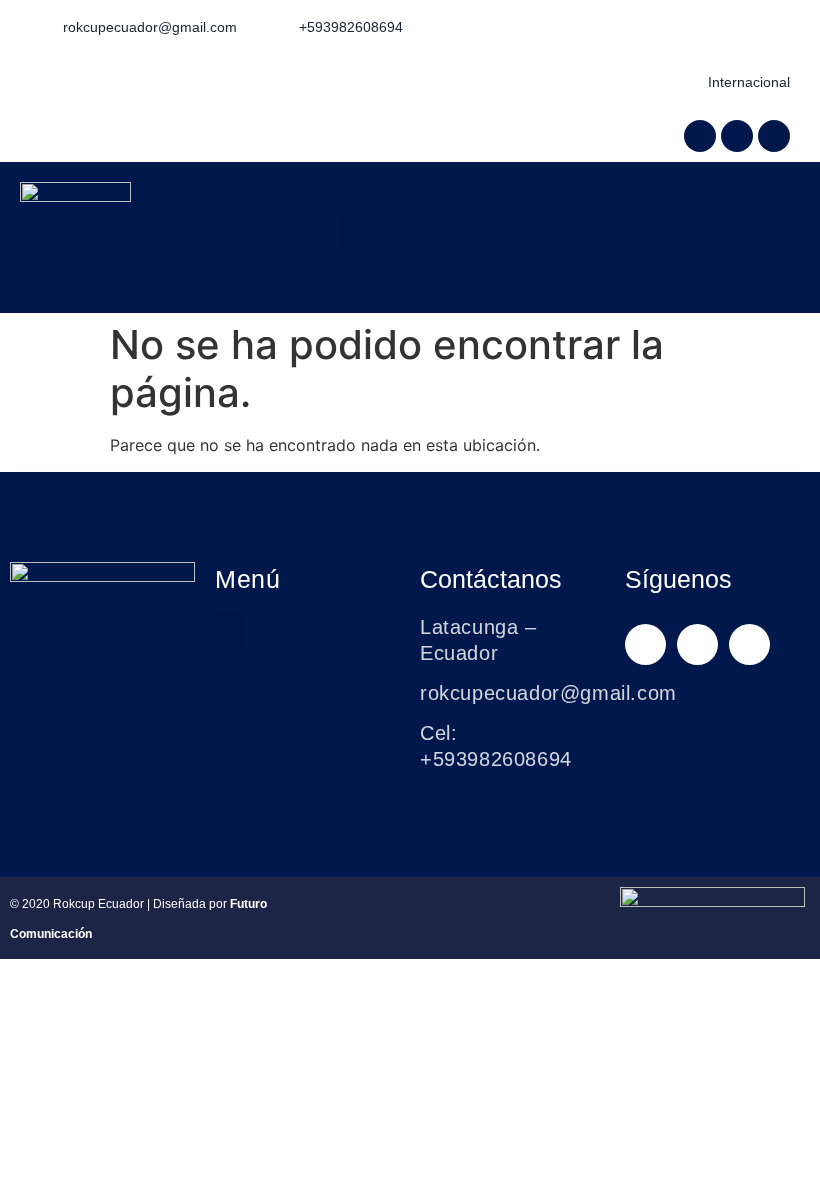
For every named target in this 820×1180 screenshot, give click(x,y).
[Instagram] (737, 136)
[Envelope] (749, 644)
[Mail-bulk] (774, 136)
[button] (354, 232)
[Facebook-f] (700, 136)
